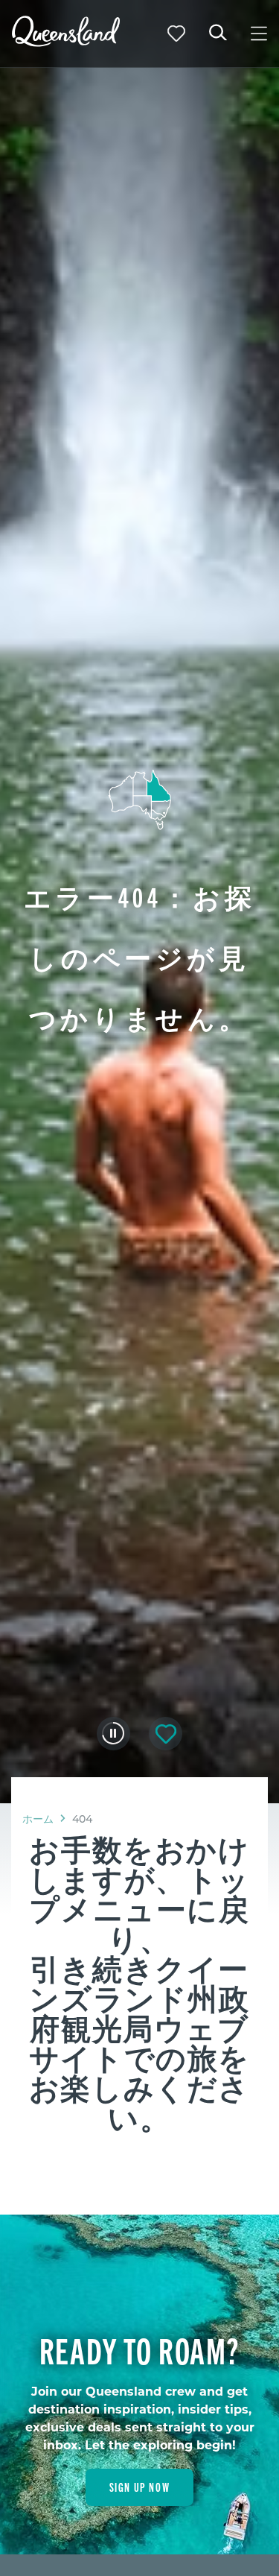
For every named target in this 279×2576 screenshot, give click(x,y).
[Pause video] (113, 1733)
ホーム (38, 1819)
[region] (139, 1999)
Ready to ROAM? (139, 2349)
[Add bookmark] (166, 1734)
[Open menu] (259, 34)
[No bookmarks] (176, 34)
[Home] (66, 42)
